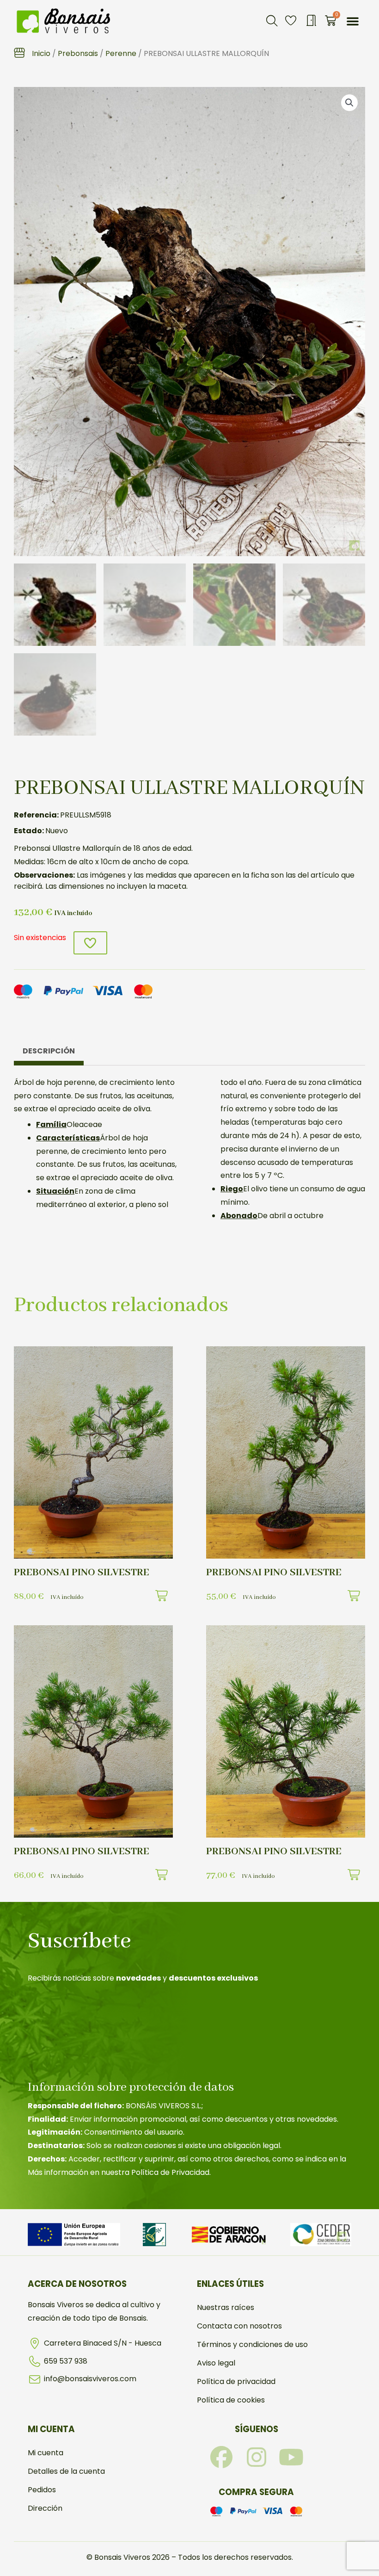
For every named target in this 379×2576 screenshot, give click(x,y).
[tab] (49, 1053)
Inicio (41, 53)
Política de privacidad (236, 2381)
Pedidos (42, 2490)
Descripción (49, 1051)
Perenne (121, 53)
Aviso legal (216, 2363)
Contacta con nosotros (239, 2326)
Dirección (45, 2508)
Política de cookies (231, 2400)
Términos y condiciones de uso (252, 2344)
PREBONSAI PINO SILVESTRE (82, 1573)
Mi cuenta (46, 2453)
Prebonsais (78, 53)
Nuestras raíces (226, 2307)
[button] (272, 21)
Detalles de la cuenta (66, 2471)
